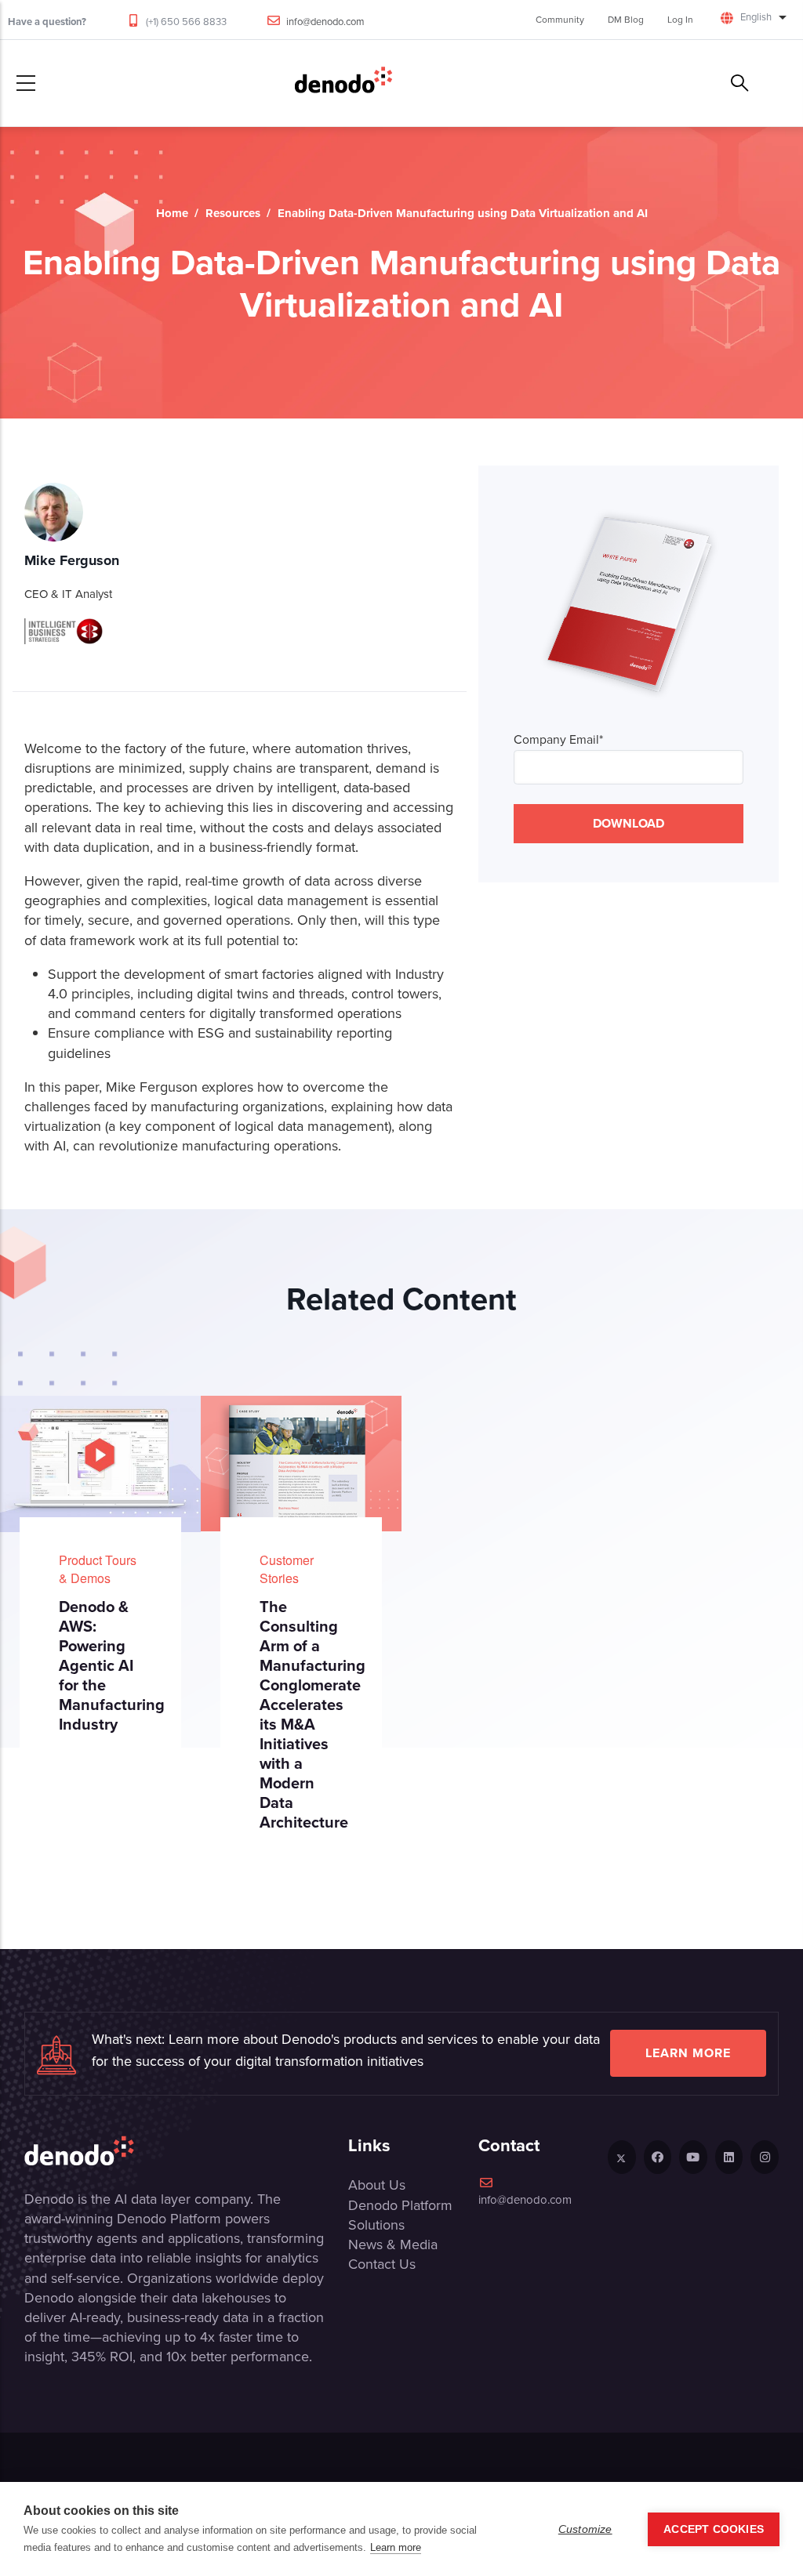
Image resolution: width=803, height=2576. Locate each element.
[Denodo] (343, 83)
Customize (585, 2529)
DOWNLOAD (629, 823)
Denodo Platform (400, 2205)
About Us (377, 2185)
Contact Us (382, 2264)
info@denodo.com (325, 22)
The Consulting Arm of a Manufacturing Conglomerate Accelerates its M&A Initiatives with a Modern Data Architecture (312, 1714)
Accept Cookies (714, 2529)
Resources (233, 213)
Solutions (376, 2225)
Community (560, 20)
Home (172, 213)
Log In (680, 20)
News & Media (393, 2244)
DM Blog (626, 20)
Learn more (688, 2053)
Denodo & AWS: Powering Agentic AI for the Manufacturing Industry (112, 1665)
